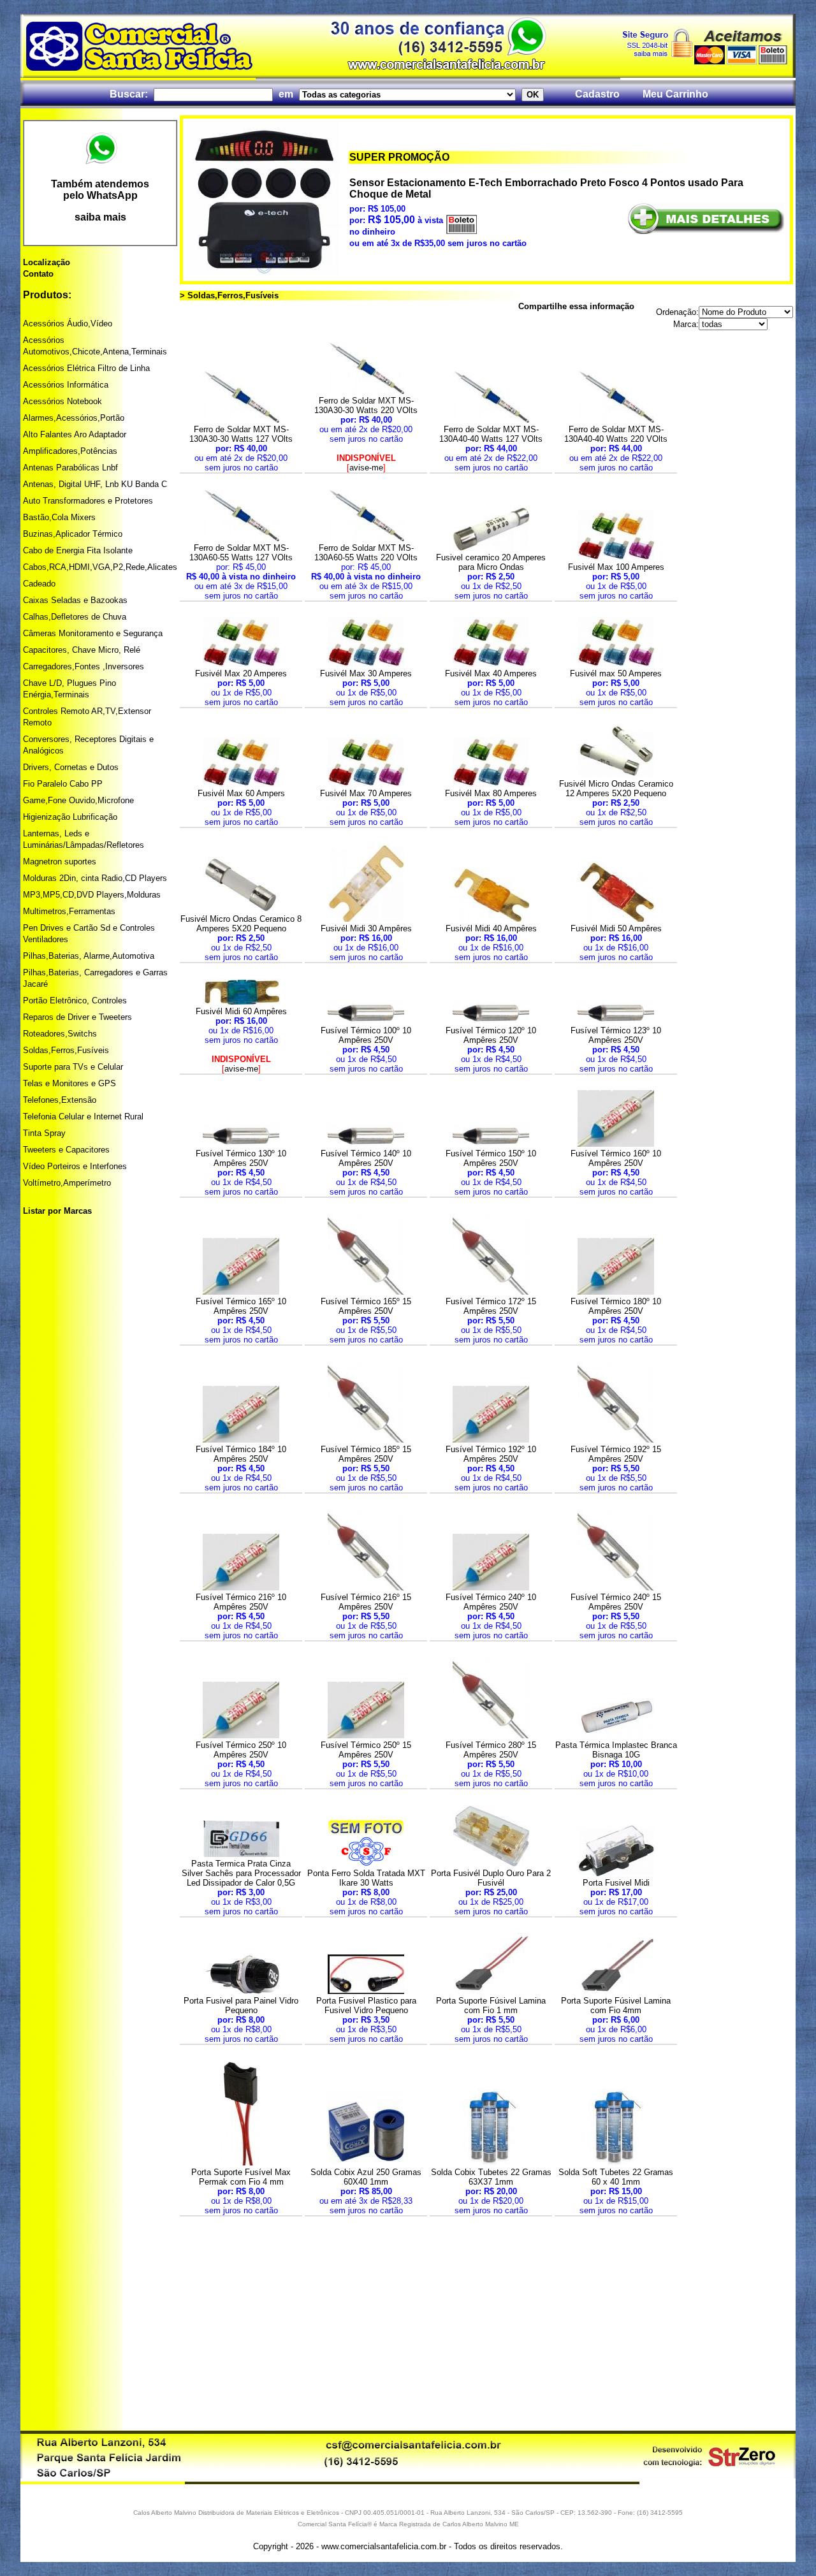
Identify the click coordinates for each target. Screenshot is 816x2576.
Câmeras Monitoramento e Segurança (93, 633)
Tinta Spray (44, 1133)
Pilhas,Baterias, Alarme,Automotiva (89, 956)
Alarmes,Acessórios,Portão (74, 418)
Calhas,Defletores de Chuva (75, 617)
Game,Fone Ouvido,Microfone (78, 800)
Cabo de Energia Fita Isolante (78, 550)
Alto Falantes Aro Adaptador (75, 434)
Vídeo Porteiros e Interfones (75, 1166)
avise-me (366, 468)
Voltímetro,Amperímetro (67, 1183)
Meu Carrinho (675, 94)
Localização (47, 262)
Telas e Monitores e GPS (69, 1083)
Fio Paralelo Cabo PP (63, 784)
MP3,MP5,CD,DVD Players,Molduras (92, 895)
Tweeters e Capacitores (66, 1150)
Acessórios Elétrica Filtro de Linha (86, 368)
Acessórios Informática (66, 385)
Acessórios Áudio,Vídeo (68, 324)
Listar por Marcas (57, 1211)
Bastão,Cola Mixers (59, 517)
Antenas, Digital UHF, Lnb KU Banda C (95, 484)
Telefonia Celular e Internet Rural (83, 1117)
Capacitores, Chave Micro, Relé (82, 650)
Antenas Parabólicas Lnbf (70, 468)
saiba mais (100, 217)
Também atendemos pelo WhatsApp (100, 190)
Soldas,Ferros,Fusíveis (66, 1050)
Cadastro (597, 94)
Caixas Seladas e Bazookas (75, 600)
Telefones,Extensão (60, 1100)
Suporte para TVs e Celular (73, 1067)
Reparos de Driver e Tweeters (77, 1017)
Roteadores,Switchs (60, 1034)
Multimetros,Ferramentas (69, 911)
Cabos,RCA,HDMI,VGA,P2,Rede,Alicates (100, 567)
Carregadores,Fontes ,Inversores (84, 666)
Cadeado (39, 584)
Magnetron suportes (60, 862)
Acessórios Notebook (62, 401)
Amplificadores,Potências (70, 451)
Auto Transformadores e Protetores (88, 501)
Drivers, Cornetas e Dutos (71, 767)
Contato (38, 274)
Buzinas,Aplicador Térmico (73, 534)
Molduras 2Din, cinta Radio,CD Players (95, 878)
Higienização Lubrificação (70, 817)
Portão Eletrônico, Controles (75, 1001)
